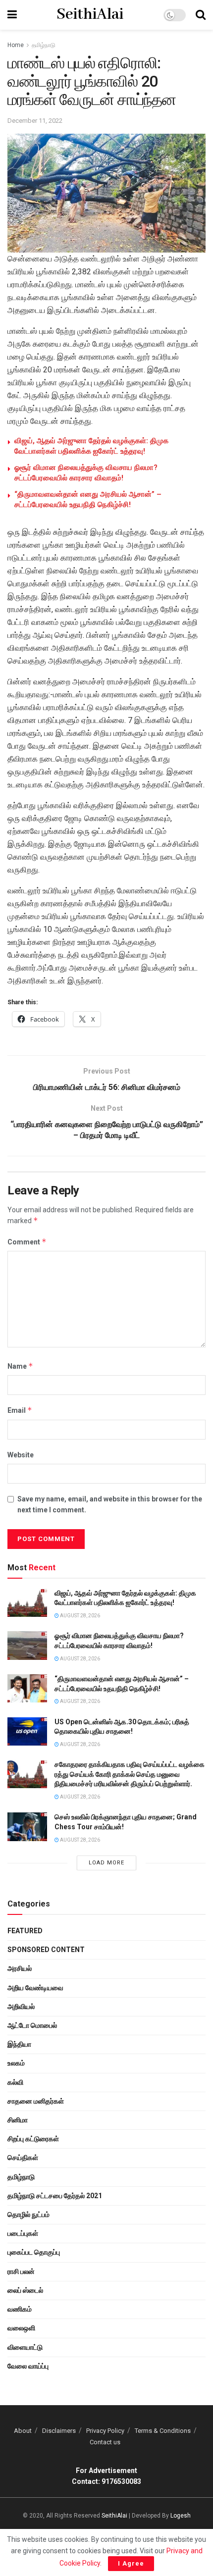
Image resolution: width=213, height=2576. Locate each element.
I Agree (131, 2563)
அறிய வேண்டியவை (35, 1988)
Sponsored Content (46, 1950)
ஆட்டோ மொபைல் (32, 2025)
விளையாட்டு (25, 2347)
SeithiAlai (90, 15)
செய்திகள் (23, 2158)
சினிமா (18, 2120)
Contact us (105, 2442)
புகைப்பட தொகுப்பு (34, 2252)
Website (21, 1455)
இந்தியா (19, 2044)
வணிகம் (20, 2309)
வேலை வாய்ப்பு (28, 2366)
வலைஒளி (21, 2328)
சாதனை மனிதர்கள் (36, 2101)
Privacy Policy (105, 2431)
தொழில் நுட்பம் (28, 2215)
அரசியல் (20, 1968)
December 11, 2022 (35, 121)
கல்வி (15, 2082)
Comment (27, 1242)
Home (16, 45)
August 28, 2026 (80, 1616)
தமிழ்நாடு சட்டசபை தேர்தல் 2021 (55, 2196)
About (23, 2431)
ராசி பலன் (21, 2271)
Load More (106, 1863)
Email (20, 1410)
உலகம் (16, 2063)
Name (20, 1366)
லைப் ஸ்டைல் (25, 2290)
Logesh (181, 2516)
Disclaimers (59, 2431)
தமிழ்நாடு (44, 45)
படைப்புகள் (23, 2233)
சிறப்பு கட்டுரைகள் (33, 2139)
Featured (25, 1931)
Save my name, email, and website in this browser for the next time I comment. (110, 1504)
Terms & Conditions (163, 2431)
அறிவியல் (21, 2007)
